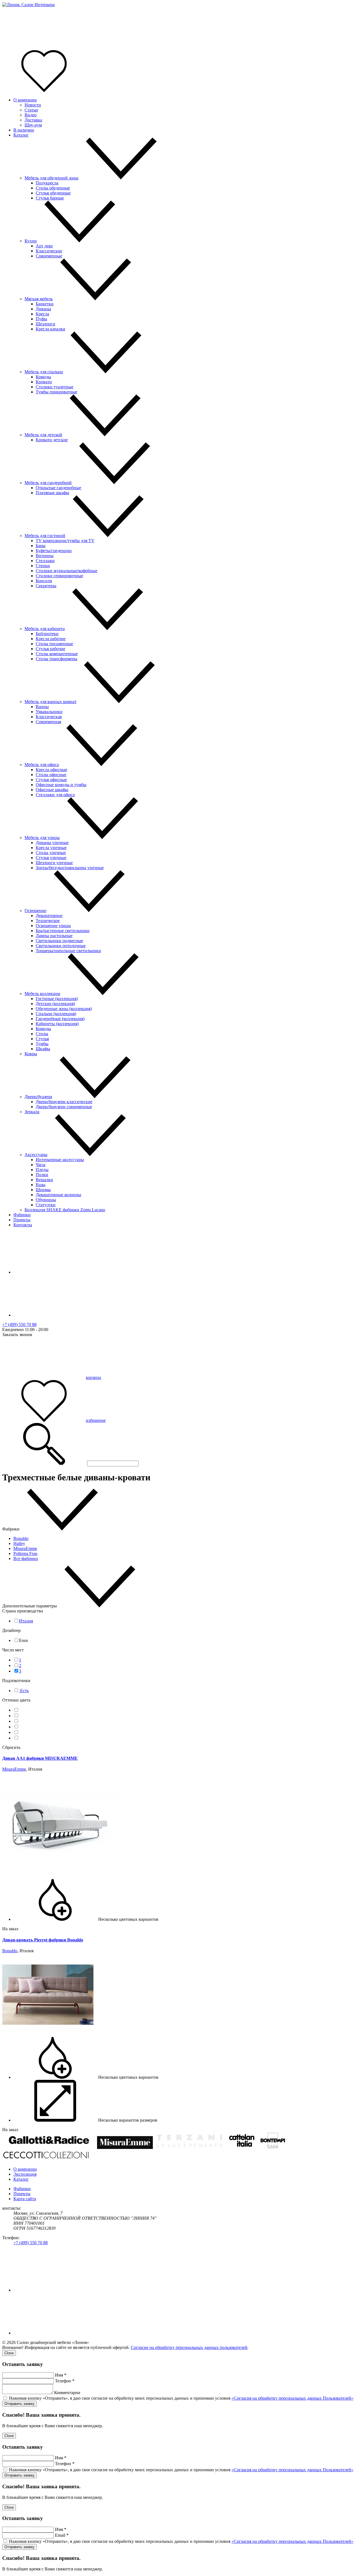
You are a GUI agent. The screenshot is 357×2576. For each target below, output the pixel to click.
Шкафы (43, 1049)
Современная (48, 722)
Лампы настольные (54, 936)
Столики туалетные (55, 387)
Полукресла (47, 183)
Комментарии (67, 2393)
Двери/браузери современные (64, 1107)
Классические (49, 251)
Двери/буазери (38, 1097)
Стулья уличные (51, 858)
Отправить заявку (20, 2404)
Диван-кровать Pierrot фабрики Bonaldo (43, 1940)
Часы (41, 1165)
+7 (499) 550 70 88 (19, 1324)
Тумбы (42, 1044)
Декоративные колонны (58, 1195)
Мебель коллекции (42, 994)
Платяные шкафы (52, 493)
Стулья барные (50, 198)
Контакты (23, 1225)
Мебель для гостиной (45, 536)
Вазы (41, 1185)
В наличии (24, 130)
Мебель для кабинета (45, 629)
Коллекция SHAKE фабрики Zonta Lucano (65, 1210)
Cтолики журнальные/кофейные (67, 571)
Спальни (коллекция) (56, 1014)
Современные (49, 256)
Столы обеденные (53, 188)
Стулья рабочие (50, 649)
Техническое (48, 921)
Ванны (42, 707)
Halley (19, 1543)
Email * (62, 2535)
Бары (41, 546)
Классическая (49, 717)
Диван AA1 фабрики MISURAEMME (40, 1758)
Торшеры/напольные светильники (68, 951)
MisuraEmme (25, 1548)
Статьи (31, 110)
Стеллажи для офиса (55, 795)
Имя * (61, 2375)
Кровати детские (52, 440)
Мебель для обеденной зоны (51, 178)
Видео (31, 115)
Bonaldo (21, 1538)
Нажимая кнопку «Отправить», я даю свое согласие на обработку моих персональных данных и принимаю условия (181, 2398)
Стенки (43, 566)
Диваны (43, 309)
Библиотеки (47, 634)
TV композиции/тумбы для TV (65, 541)
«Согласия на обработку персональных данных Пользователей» (292, 2398)
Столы (42, 1034)
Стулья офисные (51, 780)
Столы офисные (51, 775)
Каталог (21, 135)
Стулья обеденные (53, 193)
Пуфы (41, 319)
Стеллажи (45, 561)
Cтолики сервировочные (59, 576)
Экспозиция (25, 2174)
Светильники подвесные (59, 941)
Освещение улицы (53, 926)
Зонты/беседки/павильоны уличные (70, 868)
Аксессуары (36, 1155)
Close (9, 2353)
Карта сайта (25, 2199)
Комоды (43, 377)
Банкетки (45, 304)
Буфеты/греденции (54, 551)
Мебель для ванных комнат (50, 702)
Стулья (42, 1039)
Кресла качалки (50, 329)
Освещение (35, 911)
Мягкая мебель (39, 299)
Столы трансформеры (56, 659)
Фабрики (22, 1215)
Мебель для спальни (44, 372)
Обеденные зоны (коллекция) (64, 1009)
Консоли (44, 581)
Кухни (31, 241)
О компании (25, 100)
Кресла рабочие (51, 639)
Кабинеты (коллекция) (57, 1024)
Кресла (42, 314)
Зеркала (32, 1112)
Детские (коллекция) (55, 1004)
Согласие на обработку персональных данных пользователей (189, 2347)
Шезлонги (45, 324)
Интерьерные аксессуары (60, 1160)
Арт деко (44, 246)
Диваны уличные (52, 843)
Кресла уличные (51, 848)
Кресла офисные (51, 770)
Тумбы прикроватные (56, 392)
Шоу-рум (33, 125)
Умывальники (49, 712)
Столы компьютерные (57, 654)
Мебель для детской (43, 435)
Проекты (22, 1220)
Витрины (45, 556)
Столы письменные (54, 644)
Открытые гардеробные (58, 488)
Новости (33, 105)
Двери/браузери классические (64, 1102)
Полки (42, 1175)
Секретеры (46, 586)
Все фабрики (26, 1558)
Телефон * (65, 2381)
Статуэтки (46, 1205)
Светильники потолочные (61, 946)
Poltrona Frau (25, 1553)
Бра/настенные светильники (63, 931)
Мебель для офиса (42, 765)
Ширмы (43, 1190)
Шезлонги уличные (54, 863)
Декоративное (49, 916)
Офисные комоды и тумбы (61, 785)
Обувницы (46, 1200)
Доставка (33, 120)
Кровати (44, 382)
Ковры (31, 1054)
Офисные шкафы (52, 790)
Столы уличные (51, 853)
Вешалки (44, 1180)
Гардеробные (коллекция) (60, 1019)
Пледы (42, 1170)
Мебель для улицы (42, 838)
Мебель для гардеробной (48, 483)
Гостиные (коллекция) (57, 999)
